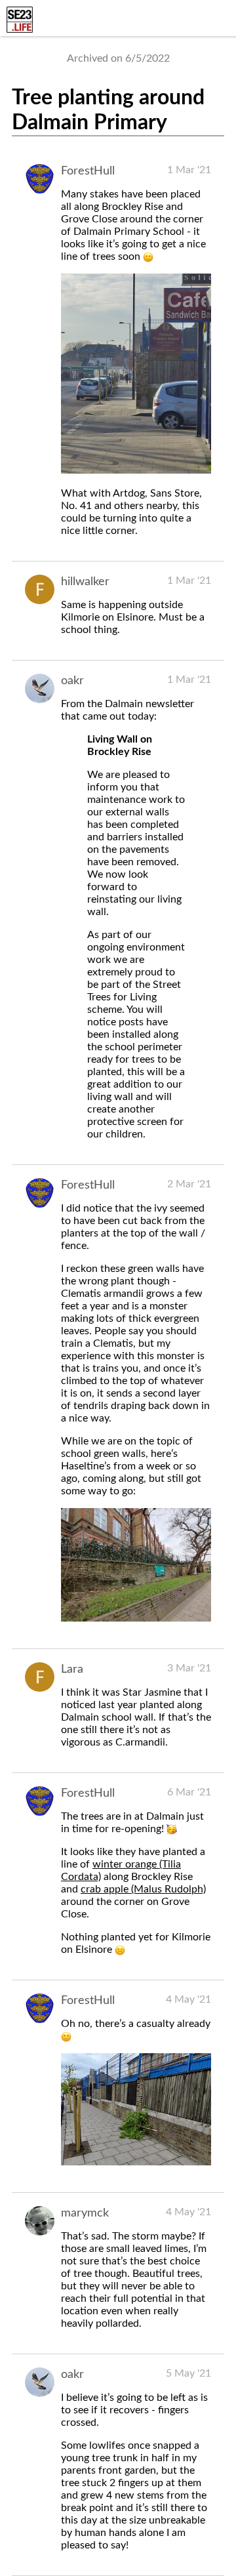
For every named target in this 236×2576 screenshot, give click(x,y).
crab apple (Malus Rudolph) (143, 1889)
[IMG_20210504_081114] (136, 2162)
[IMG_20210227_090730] (136, 470)
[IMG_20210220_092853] (136, 1618)
